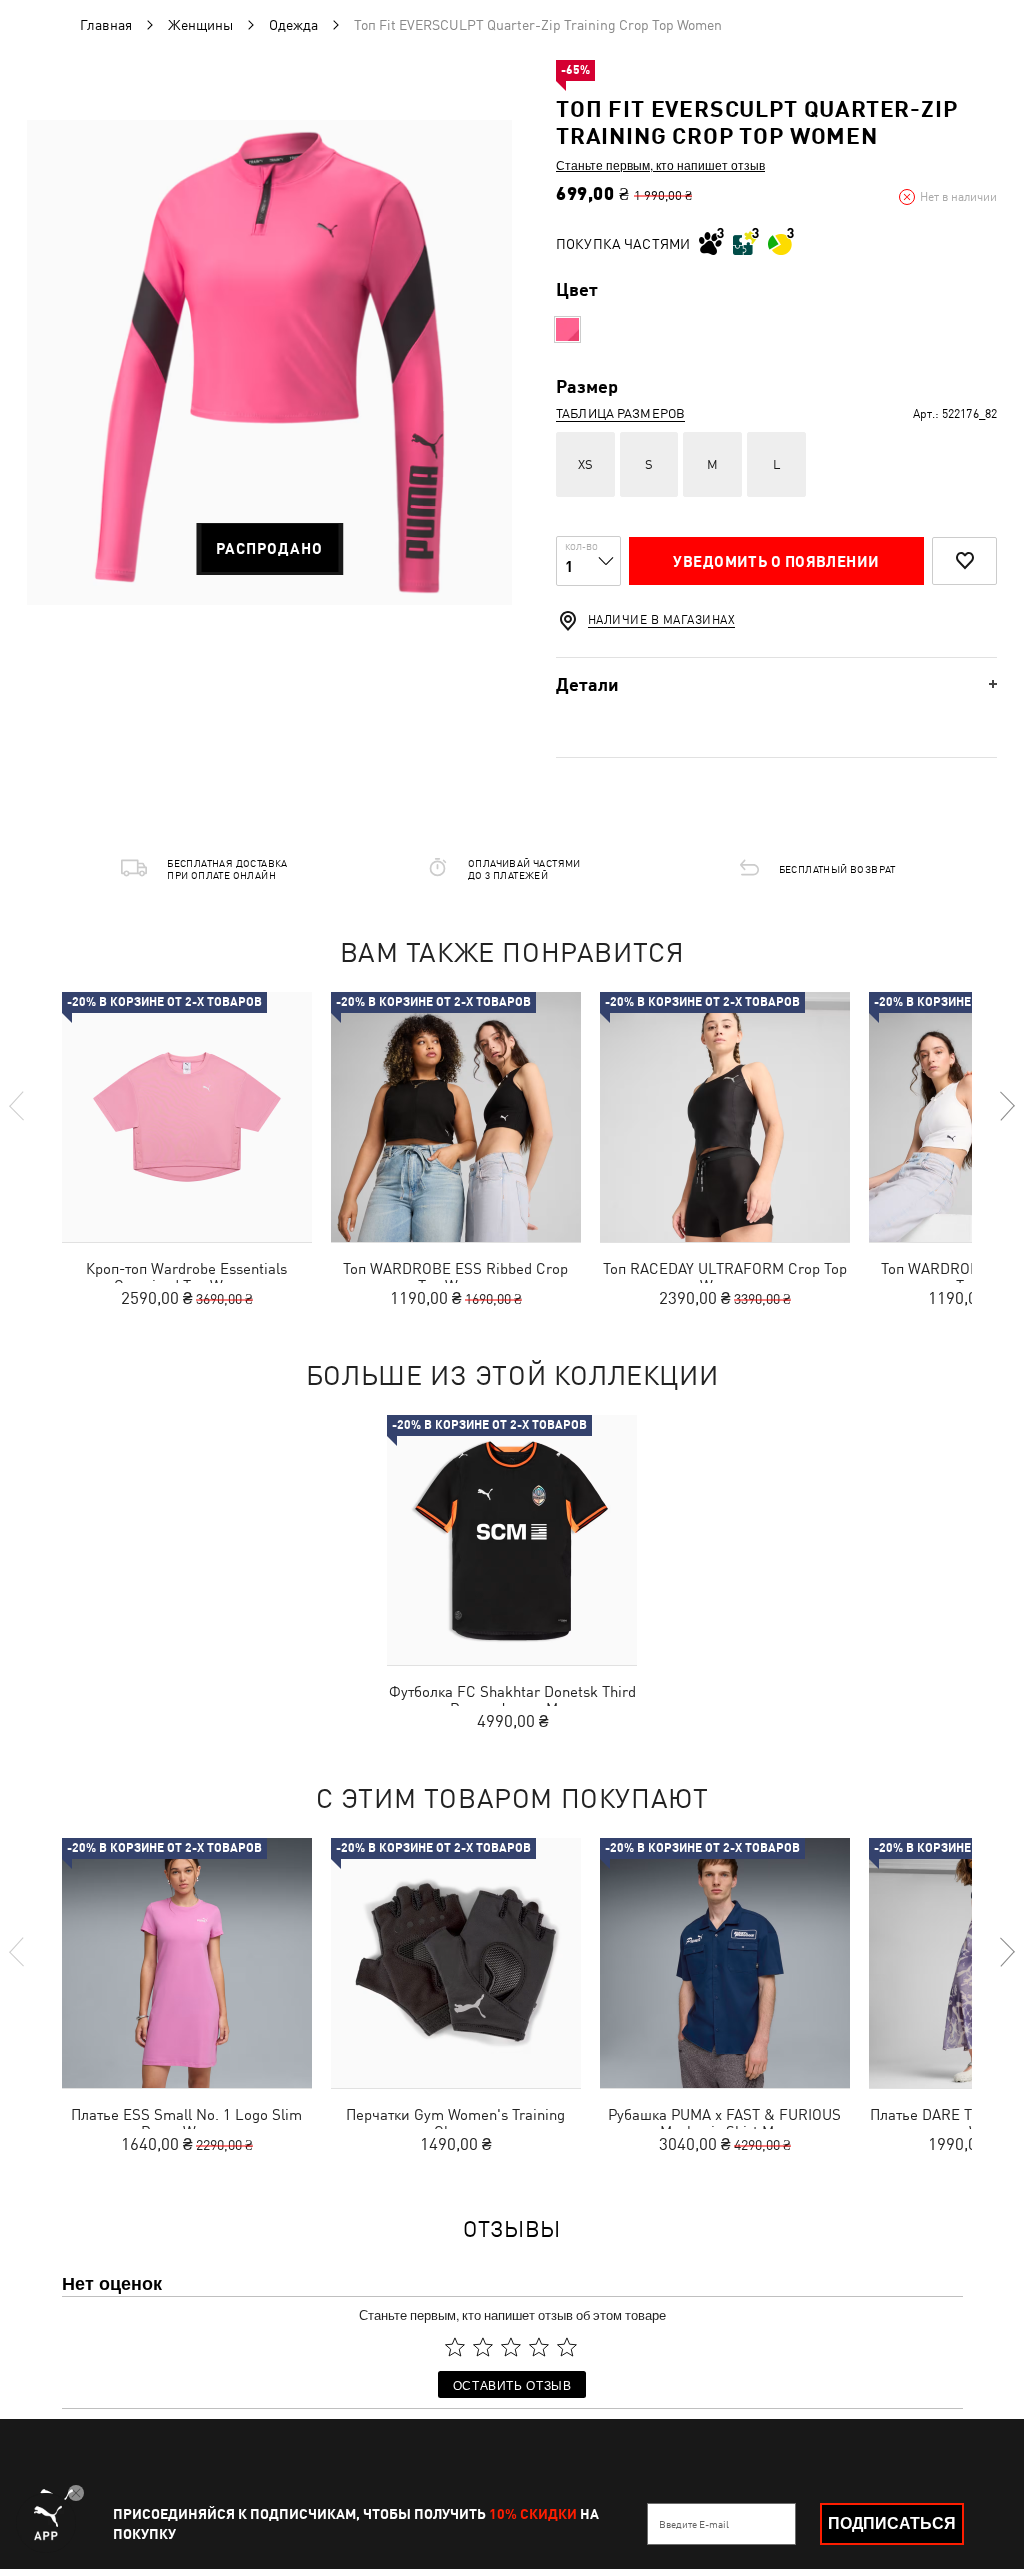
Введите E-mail (694, 2524)
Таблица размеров (620, 413)
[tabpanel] (269, 362)
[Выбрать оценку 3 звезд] (511, 2347)
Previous (18, 1106)
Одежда (293, 25)
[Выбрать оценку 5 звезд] (567, 2347)
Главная (106, 25)
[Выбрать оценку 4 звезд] (539, 2347)
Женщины (200, 25)
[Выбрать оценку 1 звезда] (455, 2347)
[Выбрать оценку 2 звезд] (483, 2347)
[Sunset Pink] (567, 329)
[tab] (776, 684)
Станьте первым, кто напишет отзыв (660, 165)
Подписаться (892, 2523)
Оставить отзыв (512, 2384)
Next (1006, 1106)
